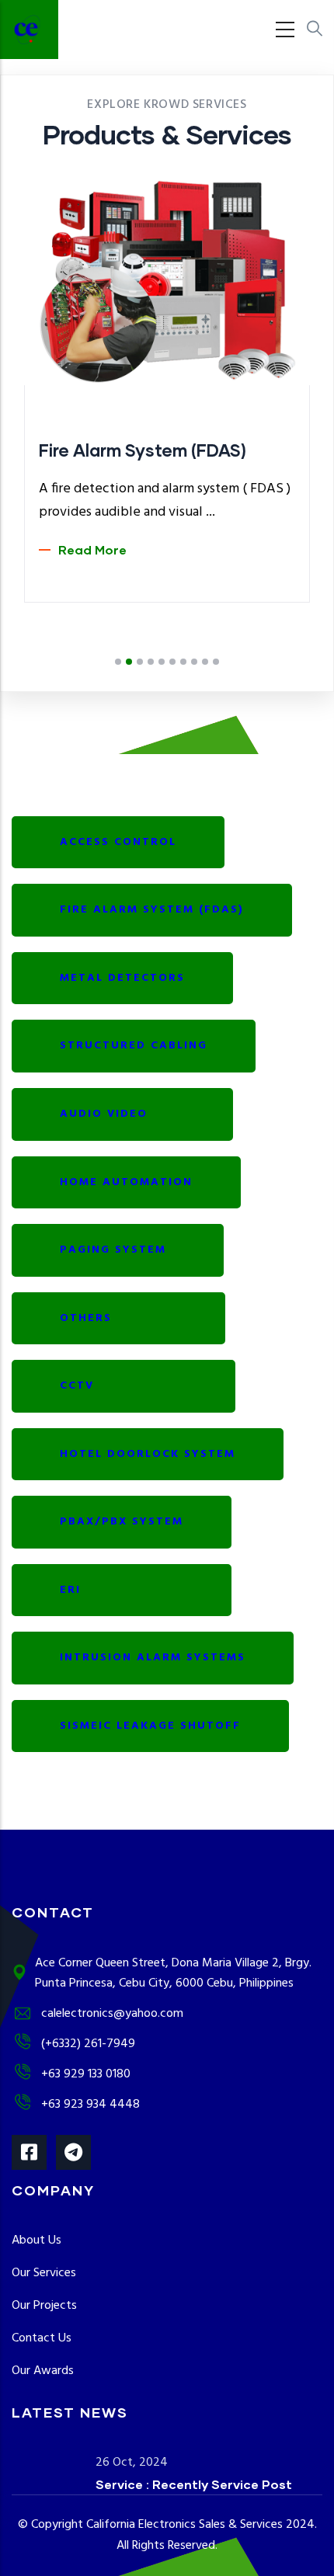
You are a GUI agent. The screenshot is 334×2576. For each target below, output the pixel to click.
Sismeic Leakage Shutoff (150, 1726)
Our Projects (44, 2306)
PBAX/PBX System (122, 1522)
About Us (37, 2241)
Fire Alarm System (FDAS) (152, 910)
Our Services (44, 2273)
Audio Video (122, 1114)
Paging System (118, 1250)
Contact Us (42, 2338)
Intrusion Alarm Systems (153, 1658)
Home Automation (126, 1182)
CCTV (124, 1386)
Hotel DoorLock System (148, 1454)
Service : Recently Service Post (194, 2484)
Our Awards (43, 2371)
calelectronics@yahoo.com (112, 2014)
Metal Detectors (122, 978)
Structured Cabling (134, 1046)
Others (118, 1318)
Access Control (118, 842)
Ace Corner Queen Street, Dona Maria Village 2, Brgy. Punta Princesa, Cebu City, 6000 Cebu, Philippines (173, 1974)
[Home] (29, 30)
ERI (122, 1590)
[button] (118, 662)
